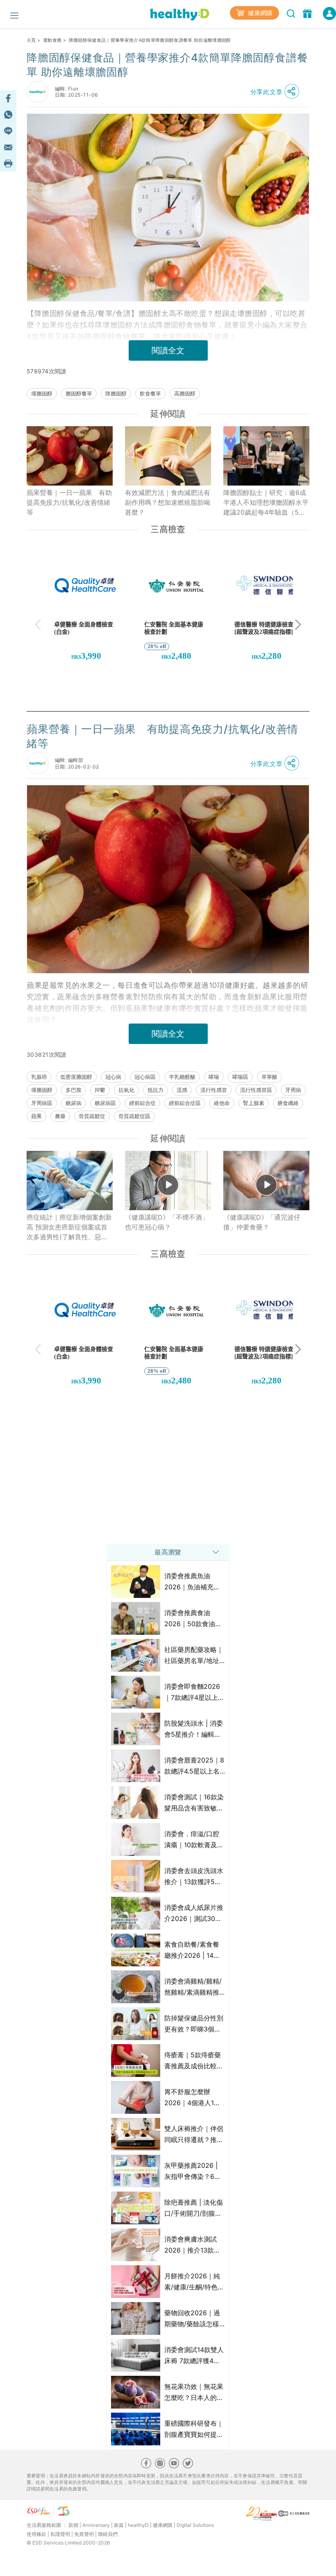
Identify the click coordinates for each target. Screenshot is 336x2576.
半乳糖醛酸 (182, 1077)
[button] (277, 92)
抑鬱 (100, 1090)
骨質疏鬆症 (92, 1116)
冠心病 (113, 1077)
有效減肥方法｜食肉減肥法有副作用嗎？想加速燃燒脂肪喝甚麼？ (168, 502)
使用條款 (36, 2534)
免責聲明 (84, 2534)
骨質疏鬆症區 (134, 1116)
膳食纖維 (288, 1103)
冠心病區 (145, 1077)
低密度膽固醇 (76, 1077)
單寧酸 (269, 1077)
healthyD (138, 2525)
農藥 (60, 1116)
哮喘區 (240, 1077)
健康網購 (259, 13)
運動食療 (52, 40)
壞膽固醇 (42, 393)
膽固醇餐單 (79, 393)
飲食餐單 (150, 393)
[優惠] (308, 13)
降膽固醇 (116, 393)
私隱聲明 (60, 2534)
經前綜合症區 (185, 1103)
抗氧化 (126, 1090)
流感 (182, 1090)
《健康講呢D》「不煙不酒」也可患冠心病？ (167, 1222)
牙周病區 (42, 1103)
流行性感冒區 (256, 1090)
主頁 (31, 40)
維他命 (222, 1103)
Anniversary (96, 2525)
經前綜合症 (142, 1103)
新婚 (73, 2525)
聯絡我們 (108, 2534)
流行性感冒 (214, 1090)
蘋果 (36, 1116)
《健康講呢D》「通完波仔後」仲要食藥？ (262, 1222)
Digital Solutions (195, 2525)
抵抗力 (156, 1090)
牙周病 (293, 1090)
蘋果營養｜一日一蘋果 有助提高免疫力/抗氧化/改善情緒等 (69, 502)
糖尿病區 (105, 1103)
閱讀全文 (168, 350)
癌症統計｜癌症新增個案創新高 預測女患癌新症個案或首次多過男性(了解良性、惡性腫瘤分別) (69, 1227)
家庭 (119, 2525)
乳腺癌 (39, 1077)
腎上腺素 (254, 1103)
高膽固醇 (185, 393)
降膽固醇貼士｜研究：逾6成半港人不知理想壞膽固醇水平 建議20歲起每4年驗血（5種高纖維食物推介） (266, 503)
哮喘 (214, 1077)
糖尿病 (74, 1103)
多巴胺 (74, 1090)
